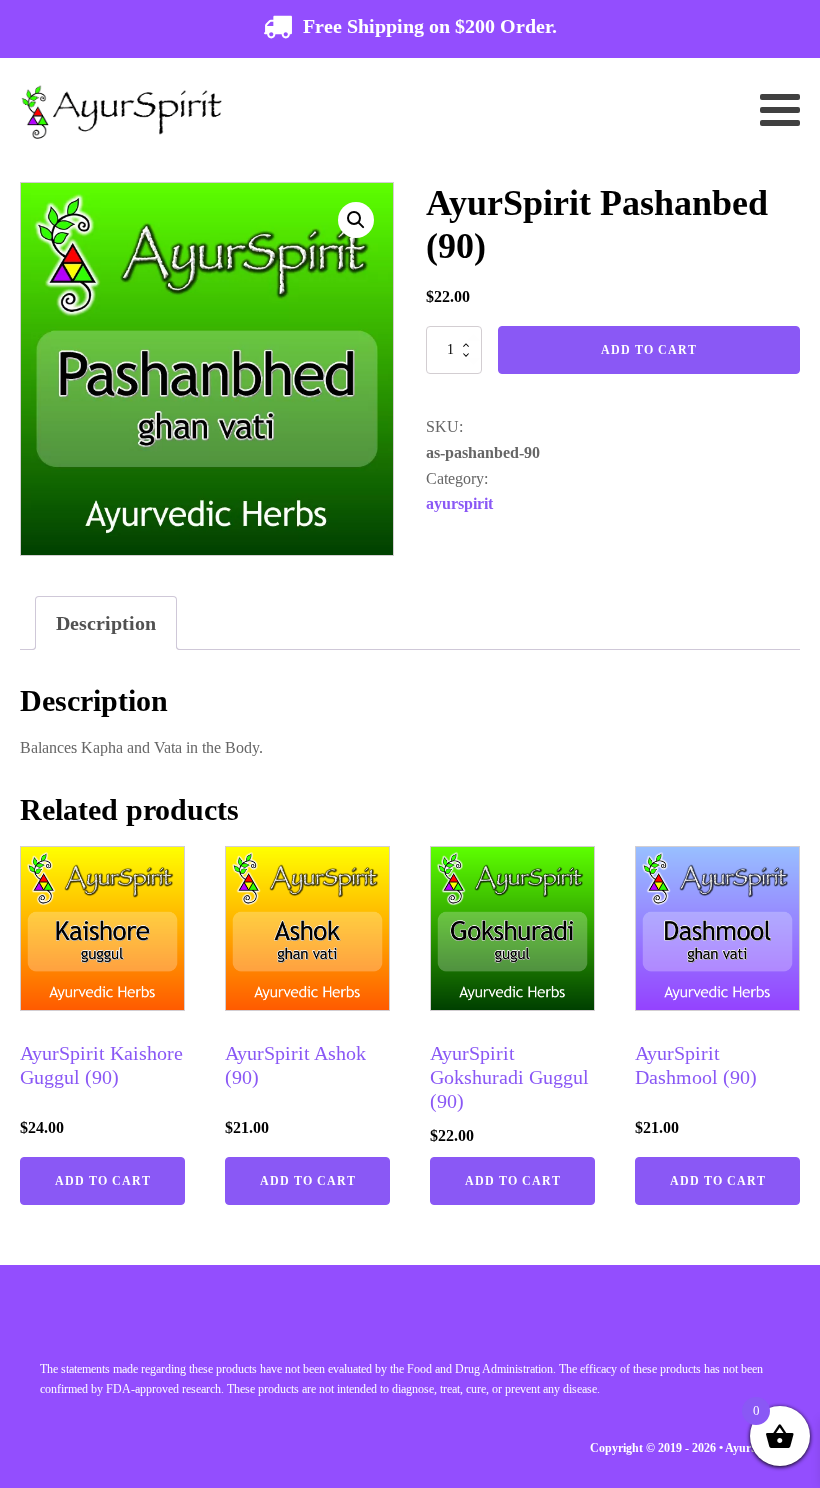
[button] (356, 220)
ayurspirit (459, 503)
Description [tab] (106, 623)
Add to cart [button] (103, 1181)
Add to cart (649, 350)
